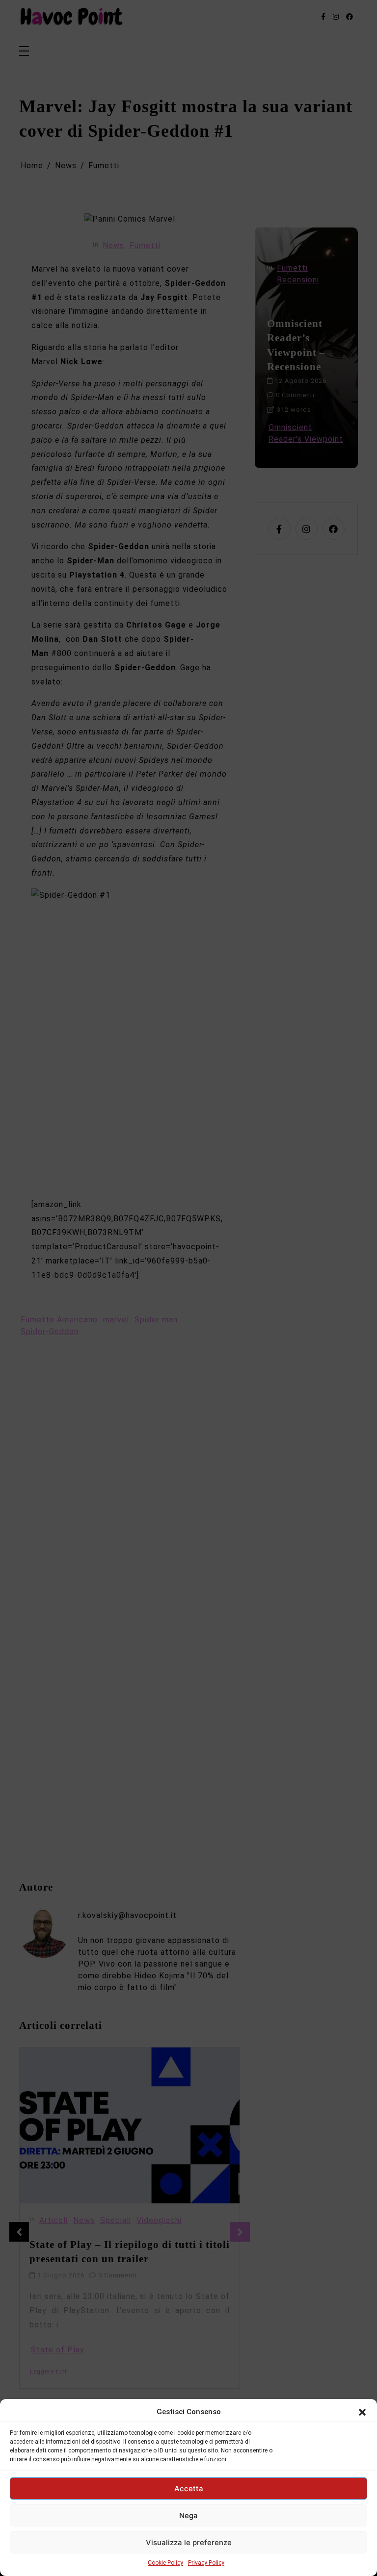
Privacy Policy (206, 2563)
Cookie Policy (165, 2563)
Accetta (189, 2488)
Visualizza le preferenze (189, 2542)
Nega (188, 2515)
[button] (362, 2412)
